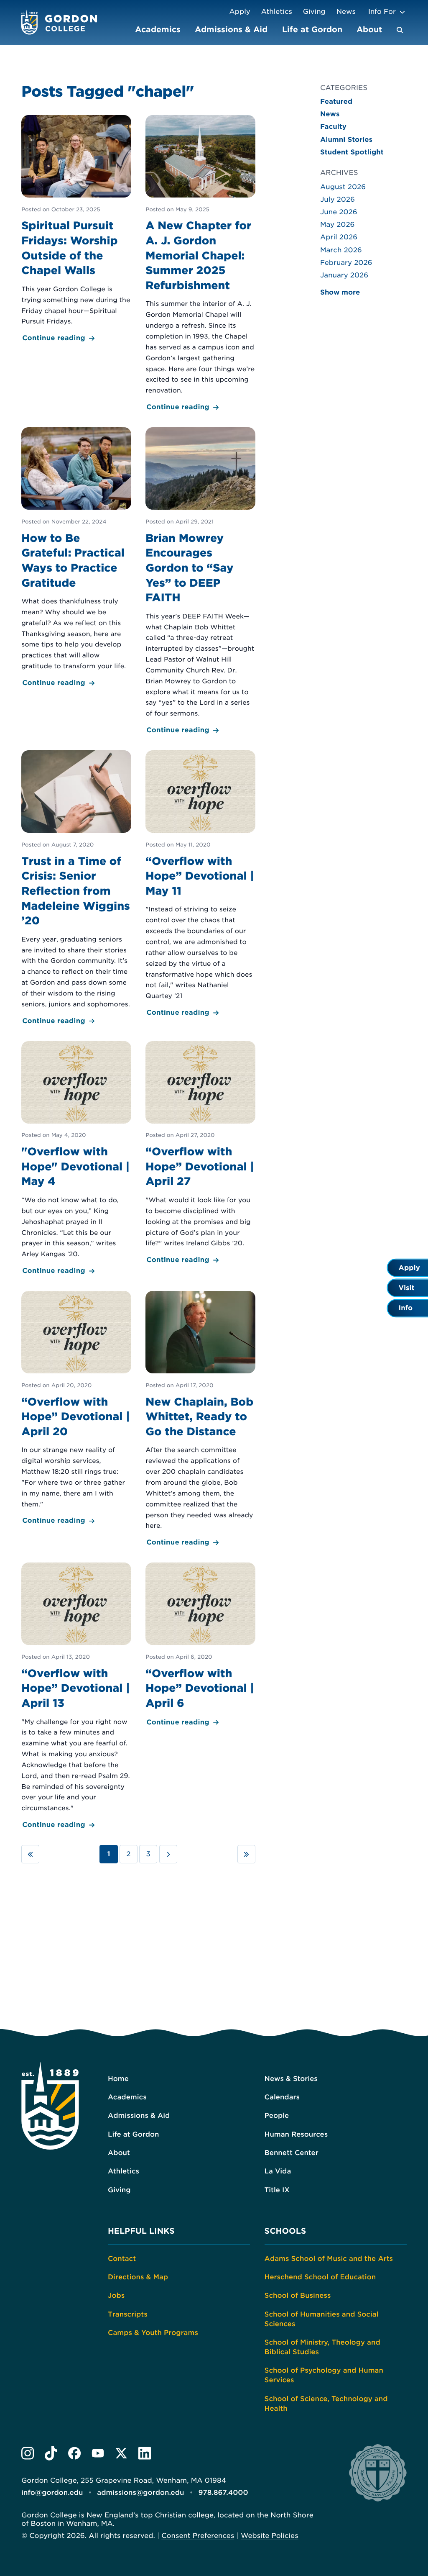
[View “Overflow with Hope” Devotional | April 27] (200, 1154)
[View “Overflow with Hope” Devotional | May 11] (200, 884)
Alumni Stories (346, 140)
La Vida (278, 2171)
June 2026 (339, 212)
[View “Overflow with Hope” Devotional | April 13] (76, 1697)
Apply (239, 12)
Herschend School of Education (320, 2277)
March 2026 (341, 250)
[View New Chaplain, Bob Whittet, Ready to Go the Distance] (200, 1420)
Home (118, 2079)
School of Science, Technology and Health (326, 2404)
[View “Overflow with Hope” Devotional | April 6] (200, 1645)
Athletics (277, 12)
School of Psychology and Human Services (324, 2375)
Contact (122, 2259)
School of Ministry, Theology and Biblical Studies (322, 2347)
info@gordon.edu (52, 2493)
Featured (336, 101)
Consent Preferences (198, 2536)
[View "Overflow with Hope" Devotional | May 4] (76, 1159)
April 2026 (339, 237)
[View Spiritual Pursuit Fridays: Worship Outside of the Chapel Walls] (76, 230)
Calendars (282, 2097)
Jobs (116, 2295)
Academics (158, 29)
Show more (340, 292)
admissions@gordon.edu (140, 2493)
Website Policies (270, 2536)
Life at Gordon (312, 29)
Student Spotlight (352, 152)
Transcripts (128, 2314)
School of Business (298, 2295)
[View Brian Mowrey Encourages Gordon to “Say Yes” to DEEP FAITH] (200, 582)
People (277, 2115)
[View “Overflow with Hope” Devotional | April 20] (76, 1409)
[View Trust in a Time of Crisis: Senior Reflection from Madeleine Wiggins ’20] (76, 889)
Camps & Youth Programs (153, 2333)
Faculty (333, 127)
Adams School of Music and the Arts (329, 2259)
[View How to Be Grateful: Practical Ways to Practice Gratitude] (76, 558)
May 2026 (338, 225)
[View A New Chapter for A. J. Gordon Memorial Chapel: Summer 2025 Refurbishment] (200, 264)
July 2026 (338, 199)
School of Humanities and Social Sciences (322, 2319)
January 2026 (344, 275)
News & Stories (291, 2079)
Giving (314, 12)
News (346, 12)
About (369, 29)
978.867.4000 (223, 2493)
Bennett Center (292, 2153)
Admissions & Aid (231, 29)
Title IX (277, 2190)
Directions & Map (138, 2277)
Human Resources (296, 2134)
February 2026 (346, 263)
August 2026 (343, 187)
